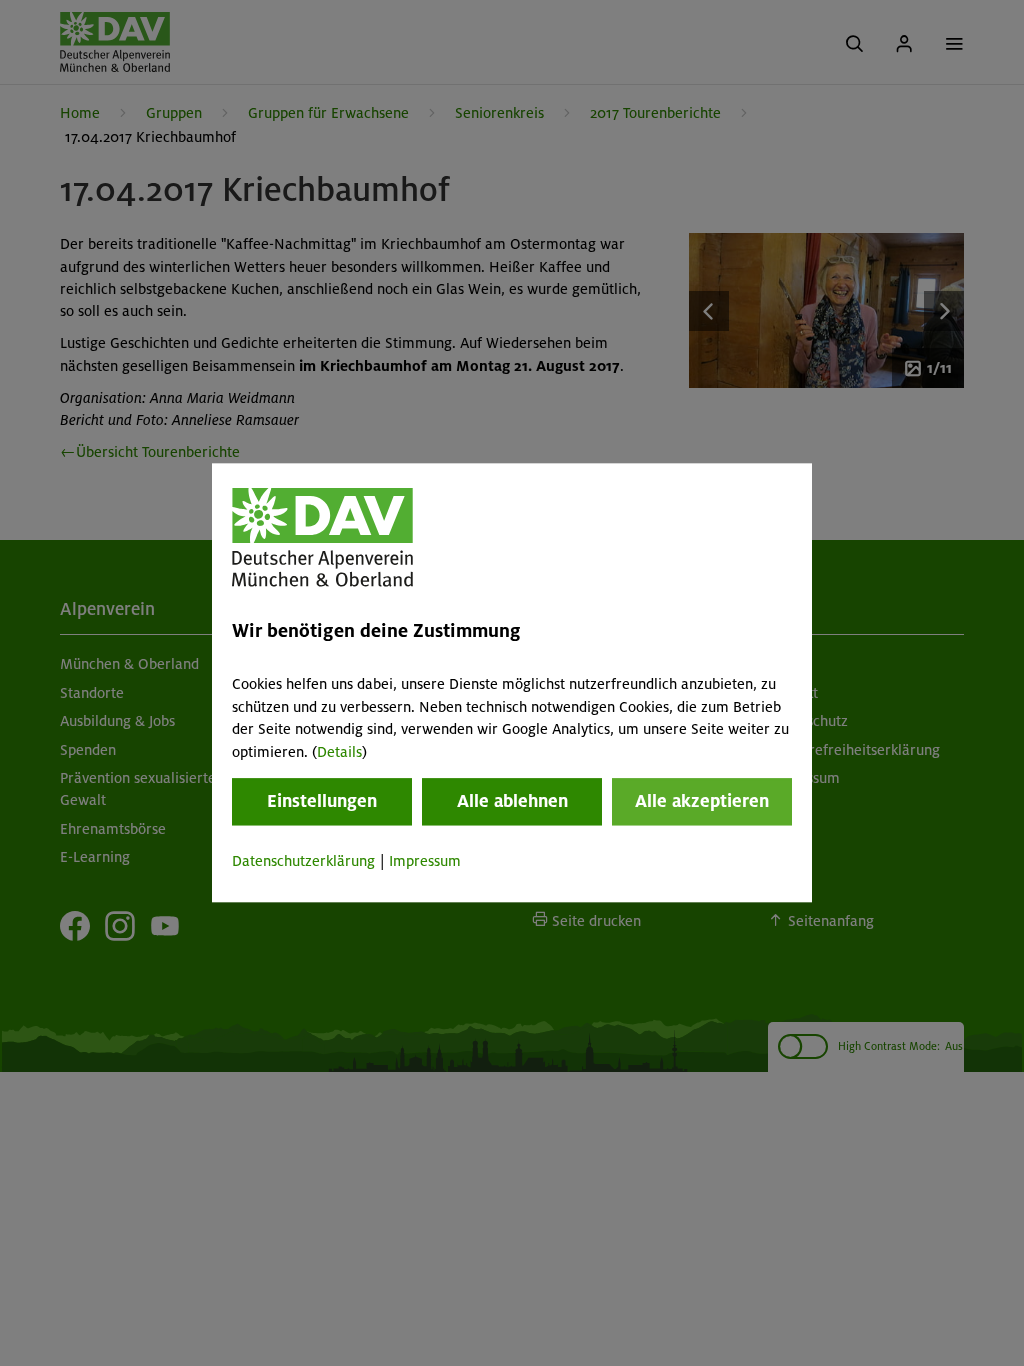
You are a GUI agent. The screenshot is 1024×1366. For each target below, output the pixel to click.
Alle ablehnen (512, 801)
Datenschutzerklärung (303, 861)
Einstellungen (322, 801)
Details (339, 752)
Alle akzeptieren (702, 801)
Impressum (425, 861)
